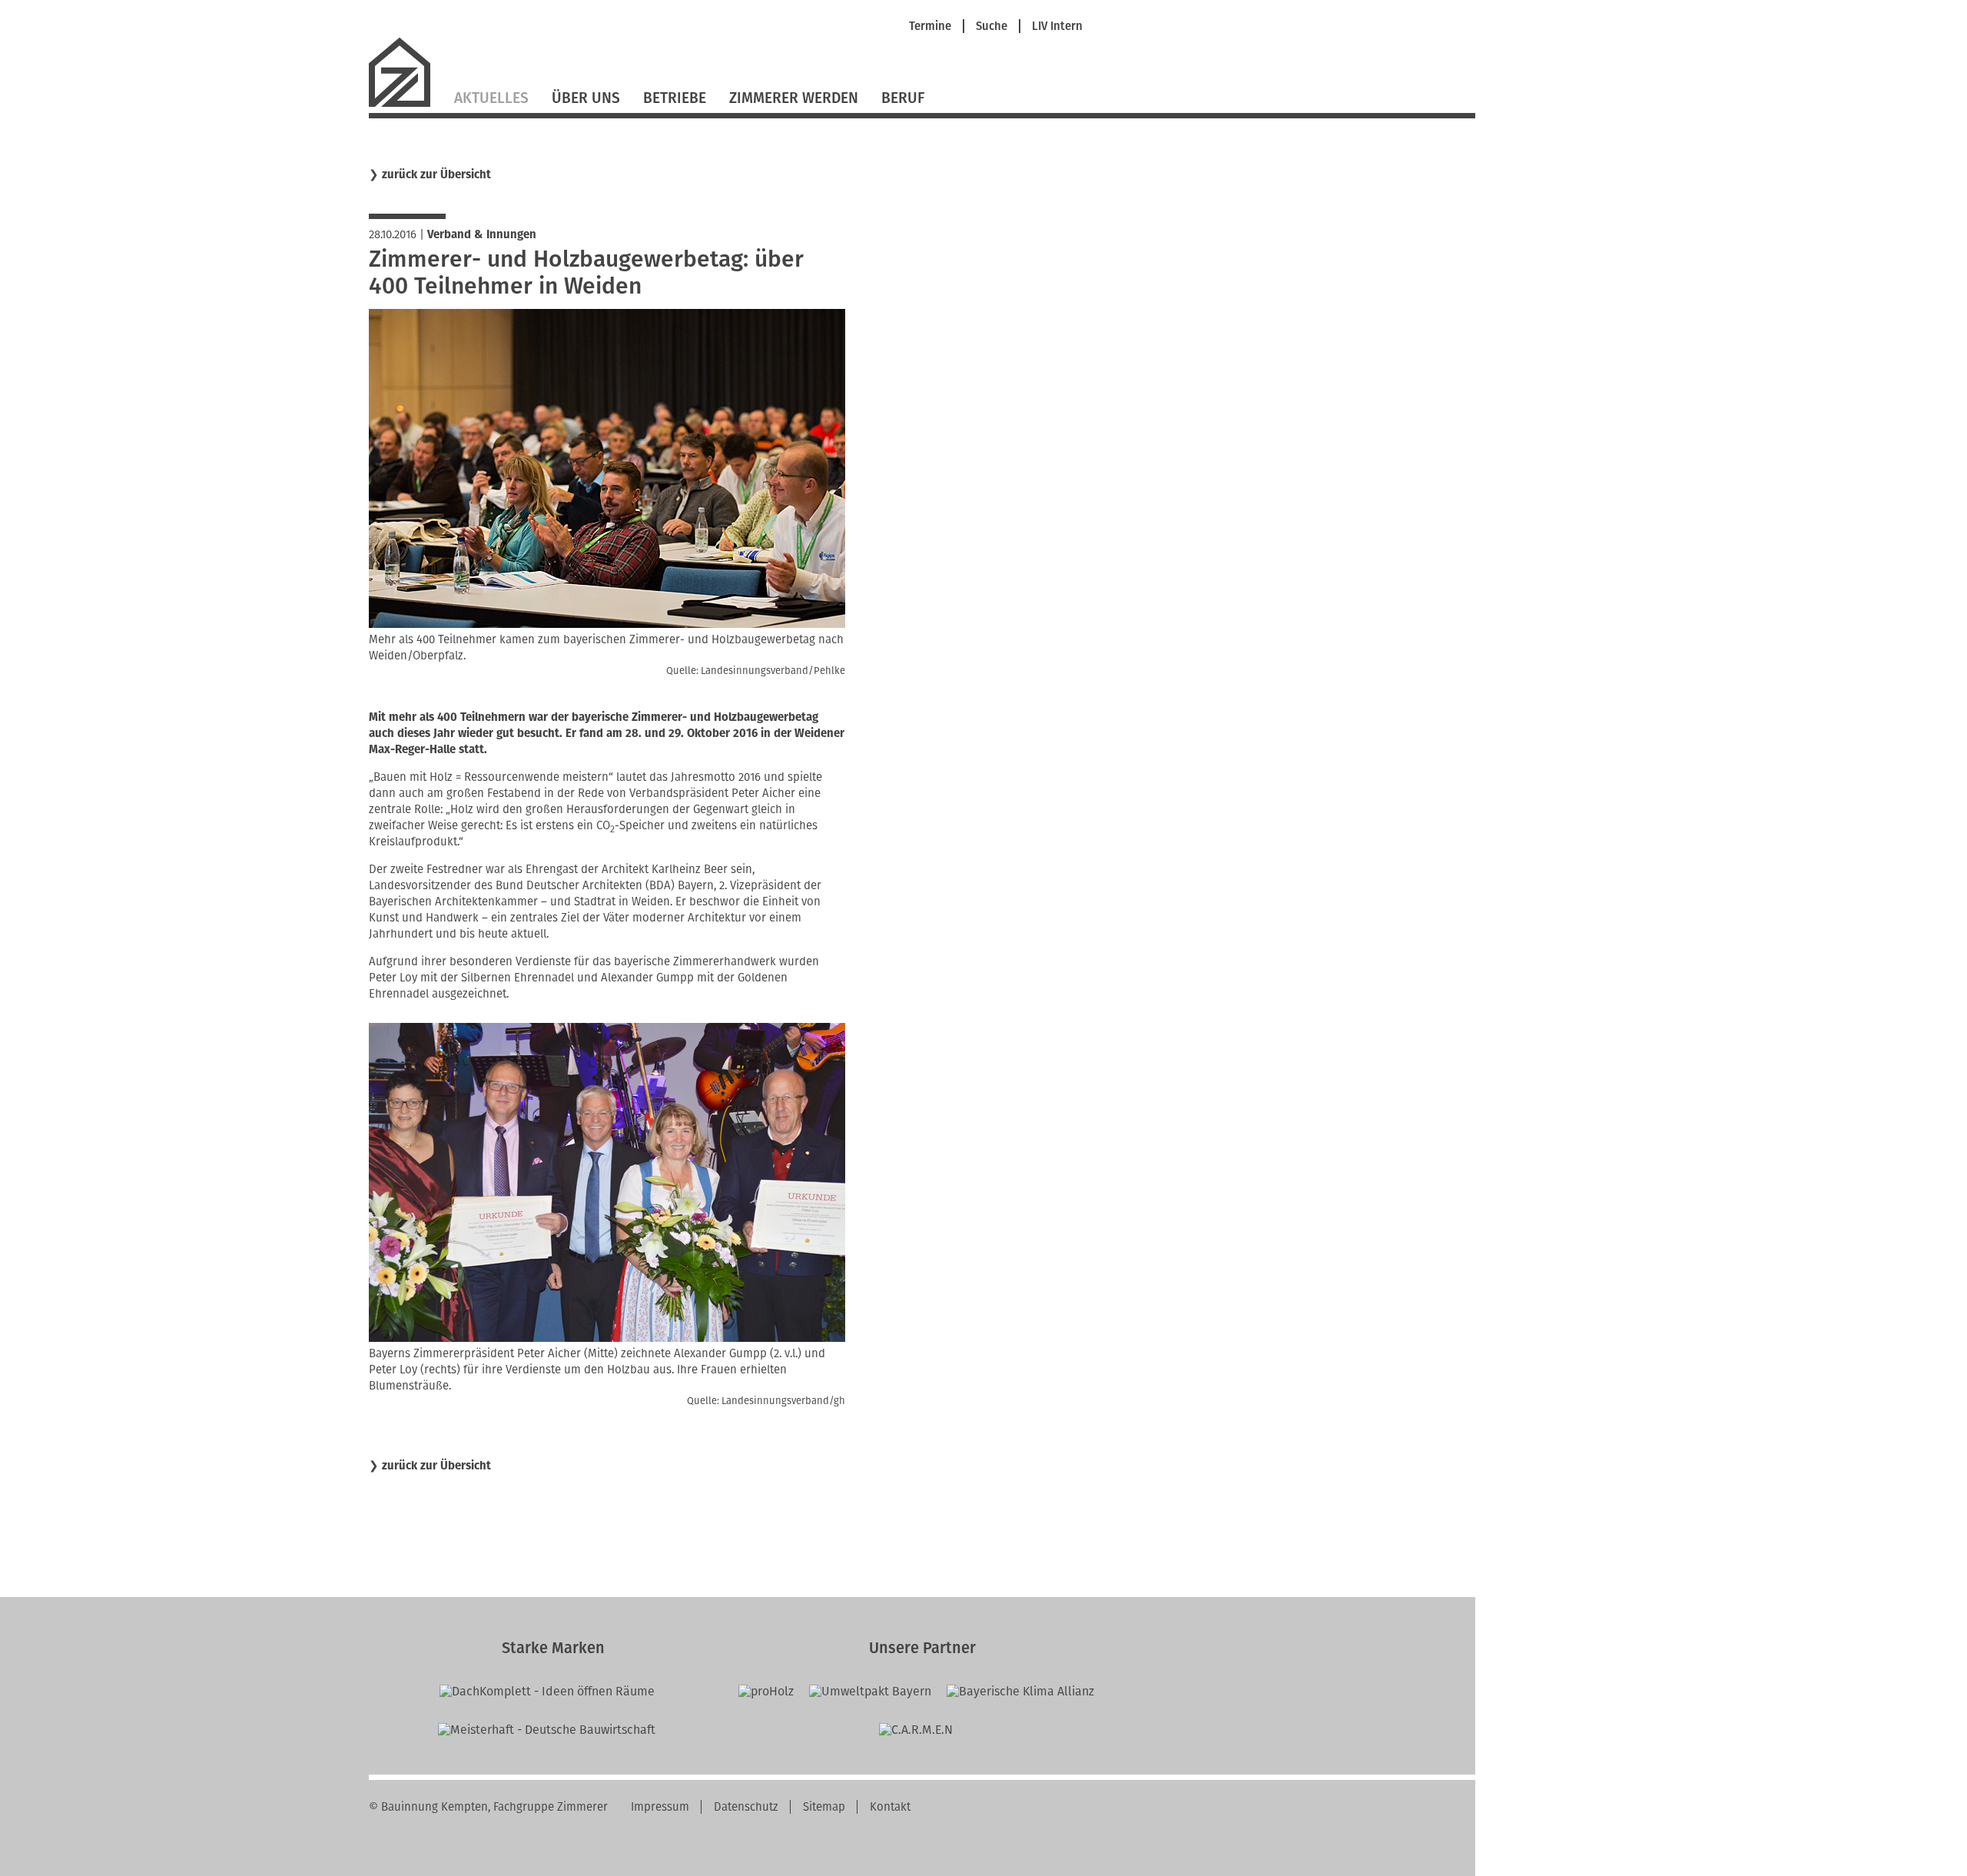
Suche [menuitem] (992, 27)
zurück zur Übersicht (436, 175)
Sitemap (824, 1807)
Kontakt (890, 1807)
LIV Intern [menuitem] (1057, 27)
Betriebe (675, 98)
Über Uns (586, 98)
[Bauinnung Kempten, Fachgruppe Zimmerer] (406, 105)
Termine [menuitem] (930, 27)
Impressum (660, 1807)
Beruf (903, 98)
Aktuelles (491, 98)
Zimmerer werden (794, 98)
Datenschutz (746, 1807)
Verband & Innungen (482, 234)
